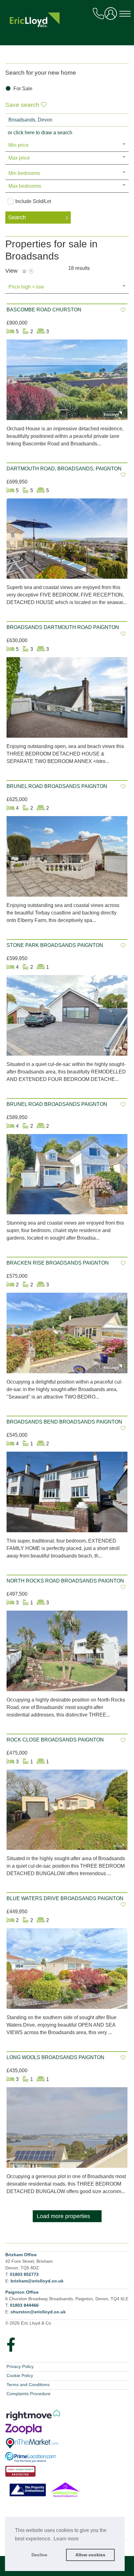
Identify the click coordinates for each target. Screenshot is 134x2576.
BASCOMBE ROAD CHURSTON (44, 310)
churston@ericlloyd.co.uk (38, 2312)
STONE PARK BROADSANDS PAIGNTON (55, 945)
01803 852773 (24, 2274)
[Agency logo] (67, 25)
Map (31, 271)
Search (17, 217)
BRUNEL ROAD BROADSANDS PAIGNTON (57, 786)
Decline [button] (39, 2555)
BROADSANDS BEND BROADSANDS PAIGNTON (64, 1422)
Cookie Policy (20, 2375)
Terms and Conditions (28, 2385)
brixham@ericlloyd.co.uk (37, 2281)
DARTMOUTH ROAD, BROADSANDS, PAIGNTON (64, 469)
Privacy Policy (20, 2366)
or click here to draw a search (40, 133)
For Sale (23, 89)
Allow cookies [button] (90, 2555)
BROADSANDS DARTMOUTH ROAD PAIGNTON (63, 627)
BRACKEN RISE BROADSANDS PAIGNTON (58, 1263)
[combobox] (67, 120)
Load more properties (63, 2216)
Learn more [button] (66, 2539)
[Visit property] (67, 382)
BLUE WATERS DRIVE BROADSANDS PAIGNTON (65, 1898)
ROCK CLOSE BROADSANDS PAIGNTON (55, 1740)
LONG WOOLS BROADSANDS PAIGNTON (55, 2057)
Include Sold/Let (33, 201)
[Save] (123, 310)
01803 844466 (24, 2305)
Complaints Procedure (29, 2394)
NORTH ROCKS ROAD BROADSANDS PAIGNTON (65, 1581)
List (24, 271)
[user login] (112, 16)
